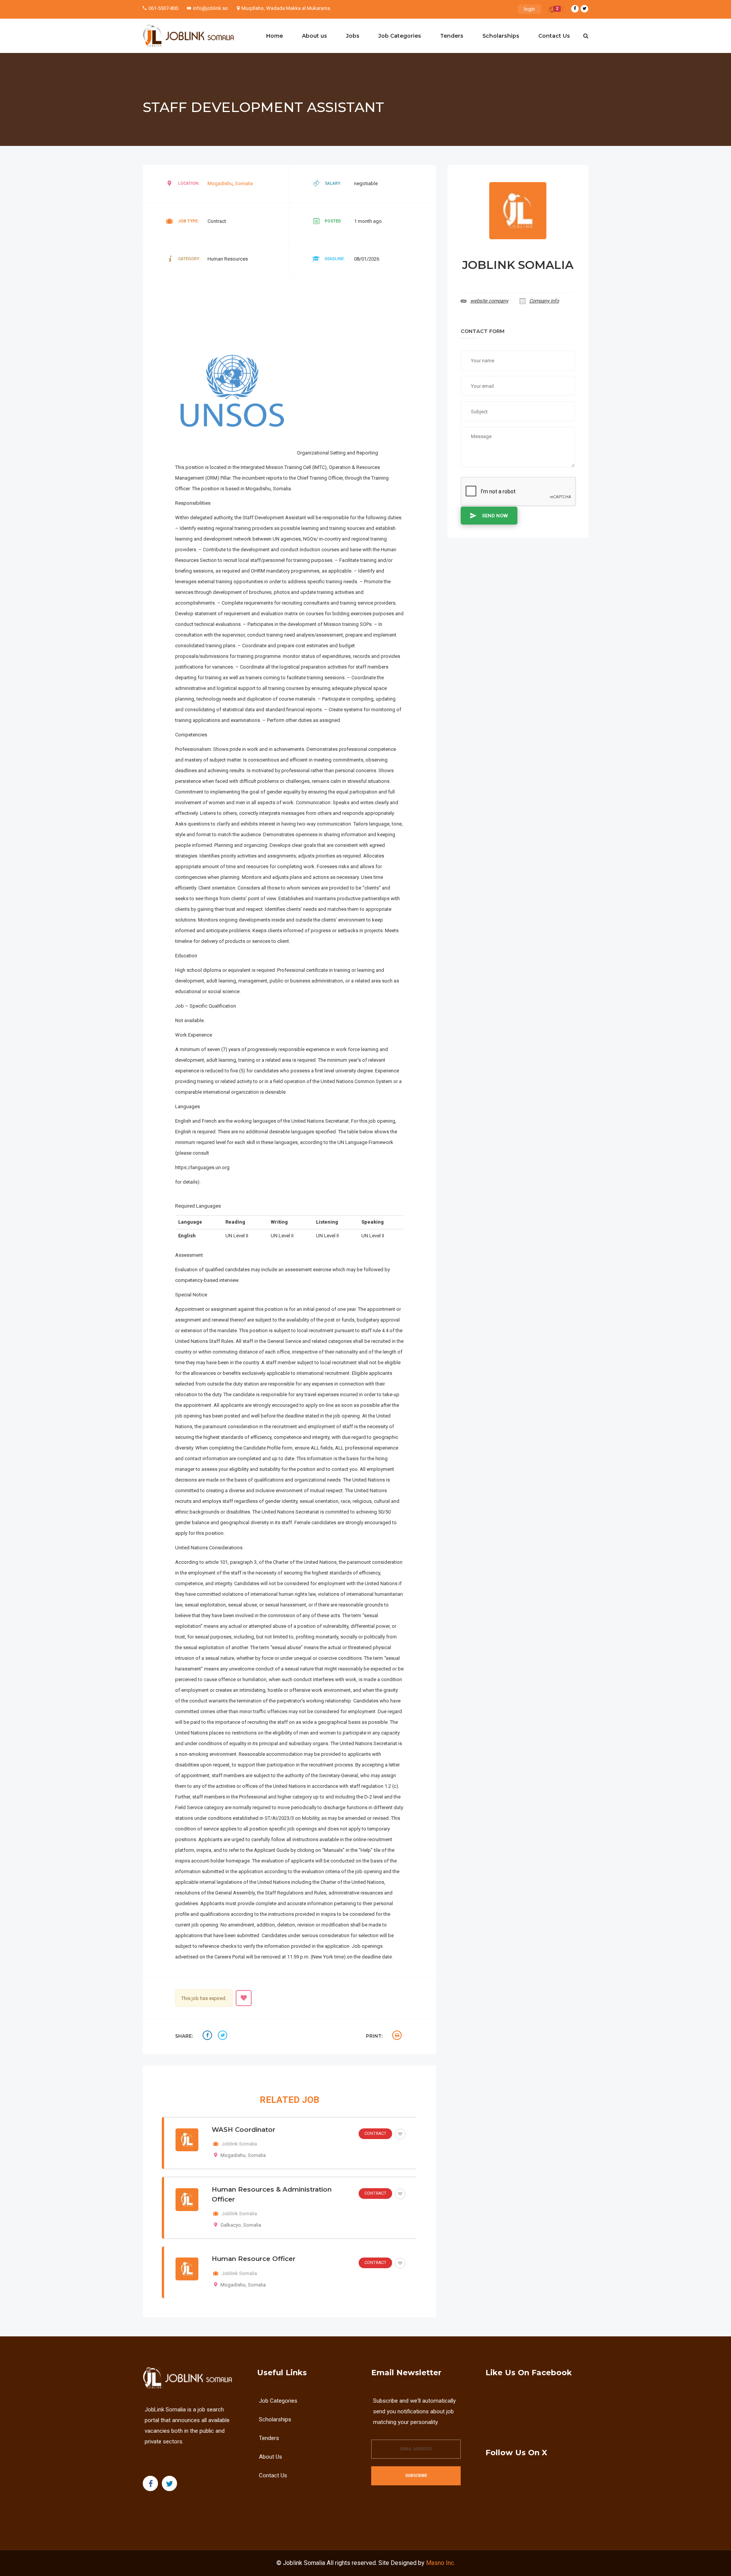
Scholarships (501, 36)
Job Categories (400, 36)
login (529, 9)
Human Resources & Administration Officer (272, 2194)
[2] (552, 11)
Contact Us (554, 36)
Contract (375, 2134)
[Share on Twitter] (223, 2036)
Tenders (452, 36)
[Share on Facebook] (208, 2036)
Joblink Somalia (304, 2563)
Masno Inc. (441, 2563)
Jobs (353, 36)
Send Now (495, 516)
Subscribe (416, 2476)
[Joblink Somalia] (188, 36)
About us (314, 36)
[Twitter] (584, 9)
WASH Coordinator (243, 2130)
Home (275, 36)
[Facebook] (575, 9)
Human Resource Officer (254, 2259)
